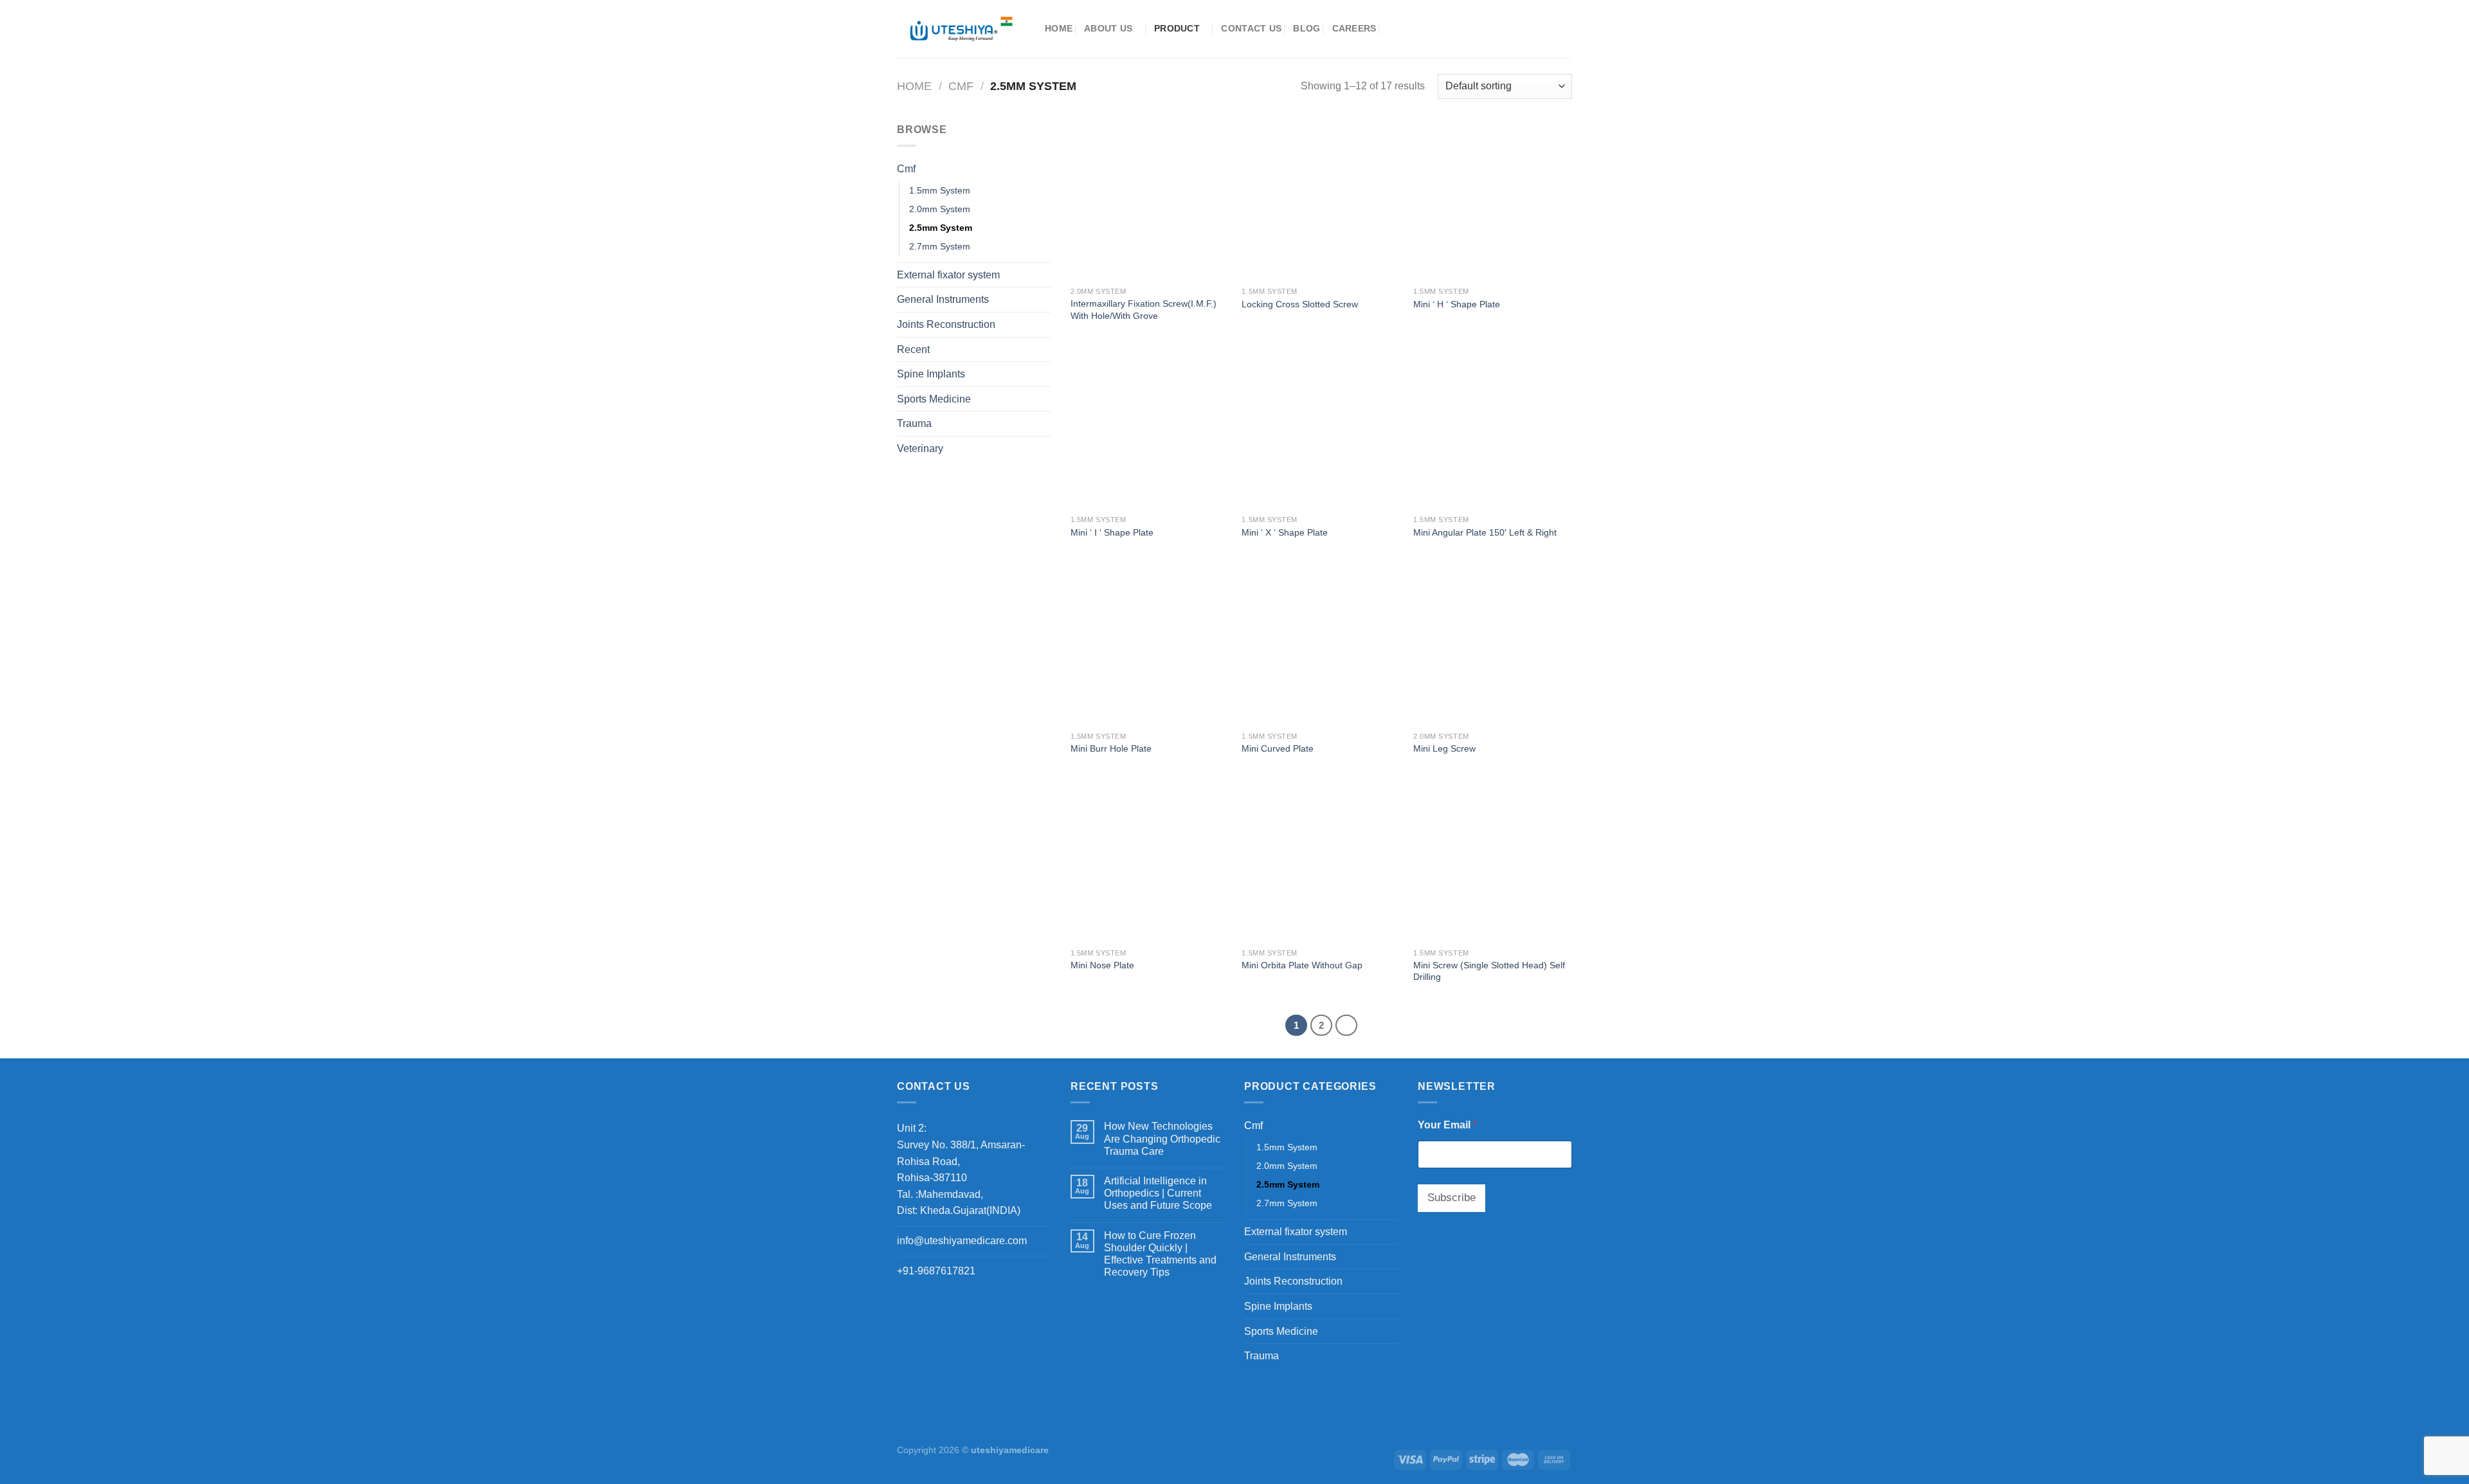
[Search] (1394, 29)
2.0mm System (940, 209)
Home (1059, 28)
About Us (1108, 28)
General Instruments (943, 299)
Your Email (1447, 1125)
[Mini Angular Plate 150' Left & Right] (1493, 429)
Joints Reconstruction (946, 324)
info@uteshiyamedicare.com (962, 1241)
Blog (1307, 28)
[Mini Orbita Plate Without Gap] (1321, 863)
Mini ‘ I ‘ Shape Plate (1112, 532)
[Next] (1346, 1026)
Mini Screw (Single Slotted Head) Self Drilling (1489, 971)
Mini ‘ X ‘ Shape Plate (1285, 532)
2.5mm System (941, 228)
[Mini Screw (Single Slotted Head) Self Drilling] (1493, 863)
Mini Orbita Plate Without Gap (1302, 965)
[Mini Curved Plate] (1321, 646)
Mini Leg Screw (1444, 748)
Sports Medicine (934, 399)
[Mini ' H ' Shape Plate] (1493, 201)
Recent (913, 349)
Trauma (914, 423)
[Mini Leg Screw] (1493, 646)
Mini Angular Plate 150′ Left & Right (1485, 532)
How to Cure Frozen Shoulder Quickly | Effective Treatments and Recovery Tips (1160, 1254)
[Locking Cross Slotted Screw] (1321, 201)
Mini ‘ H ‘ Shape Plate (1457, 304)
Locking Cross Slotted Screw (1300, 304)
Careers (1354, 28)
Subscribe (1452, 1198)
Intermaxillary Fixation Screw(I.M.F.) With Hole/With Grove (1144, 310)
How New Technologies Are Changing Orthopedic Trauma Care (1162, 1138)
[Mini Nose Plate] (1150, 863)
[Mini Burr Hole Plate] (1150, 646)
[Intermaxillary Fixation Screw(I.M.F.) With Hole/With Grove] (1150, 201)
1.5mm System (940, 190)
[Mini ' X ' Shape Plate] (1321, 429)
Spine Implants (931, 374)
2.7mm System (940, 246)
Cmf (961, 86)
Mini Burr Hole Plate (1111, 748)
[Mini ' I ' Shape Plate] (1150, 429)
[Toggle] (1046, 169)
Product (1177, 28)
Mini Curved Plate (1278, 748)
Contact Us (1251, 28)
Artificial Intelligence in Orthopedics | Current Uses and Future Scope (1158, 1193)
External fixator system (948, 275)
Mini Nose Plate (1102, 965)
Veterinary (920, 448)
